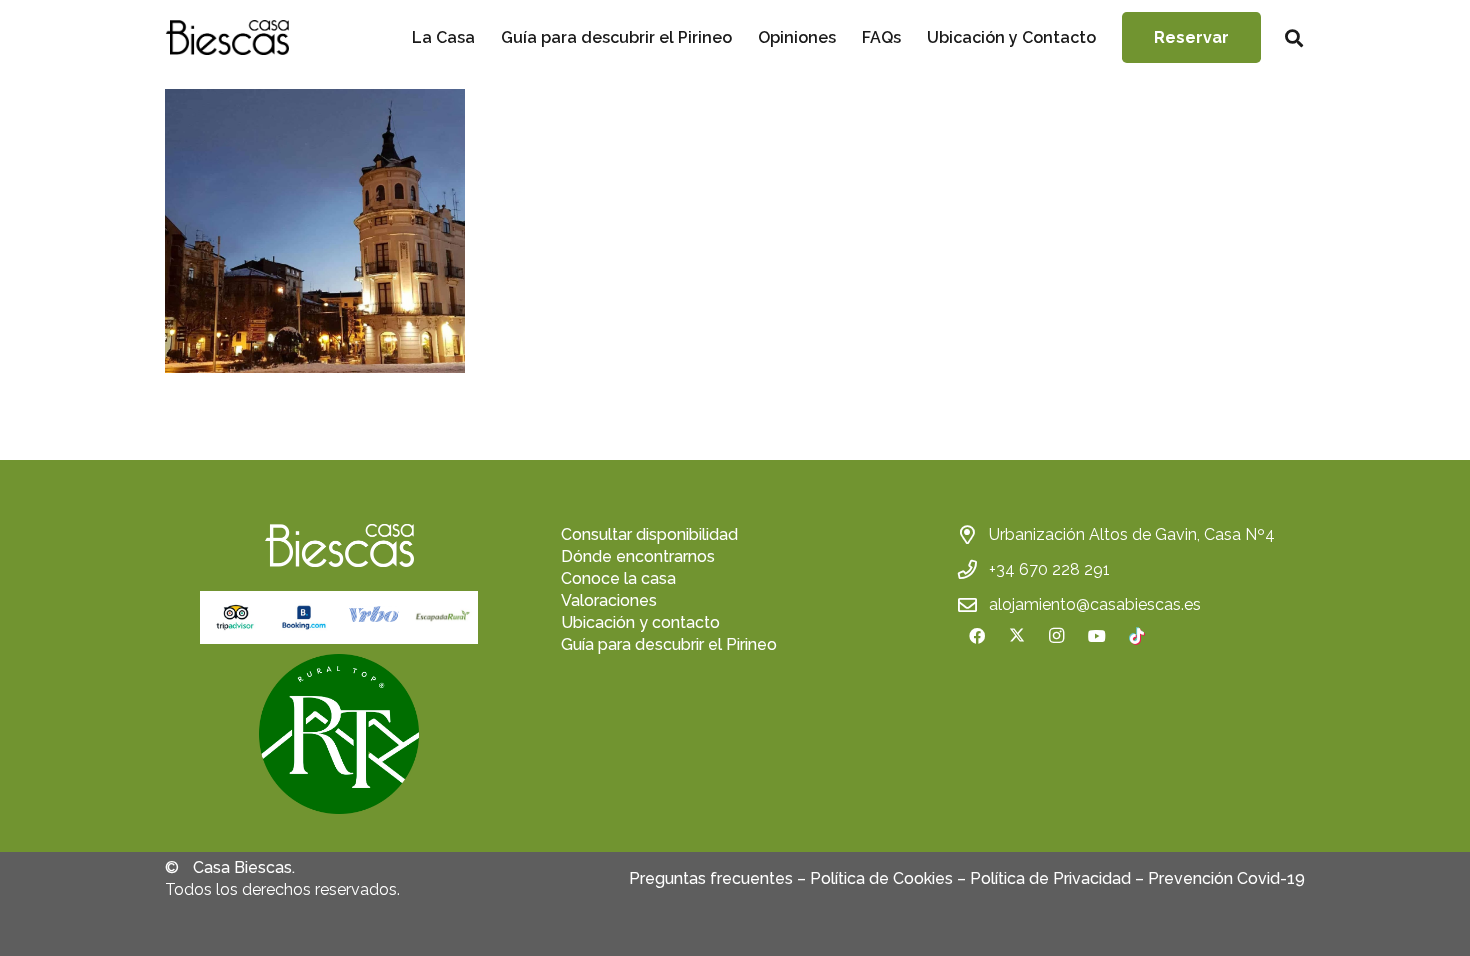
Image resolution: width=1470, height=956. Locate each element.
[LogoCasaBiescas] (227, 37)
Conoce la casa (618, 578)
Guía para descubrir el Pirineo (669, 644)
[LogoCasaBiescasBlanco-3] (339, 545)
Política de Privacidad (1050, 878)
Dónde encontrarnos (638, 556)
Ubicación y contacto (640, 622)
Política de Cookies (881, 878)
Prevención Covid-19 (1226, 878)
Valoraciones (609, 600)
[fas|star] (339, 734)
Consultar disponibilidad (649, 534)
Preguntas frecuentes (711, 878)
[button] (1294, 38)
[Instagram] (1057, 636)
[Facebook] (977, 636)
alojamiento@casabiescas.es (1095, 604)
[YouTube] (1097, 636)
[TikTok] (1137, 636)
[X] (1017, 636)
